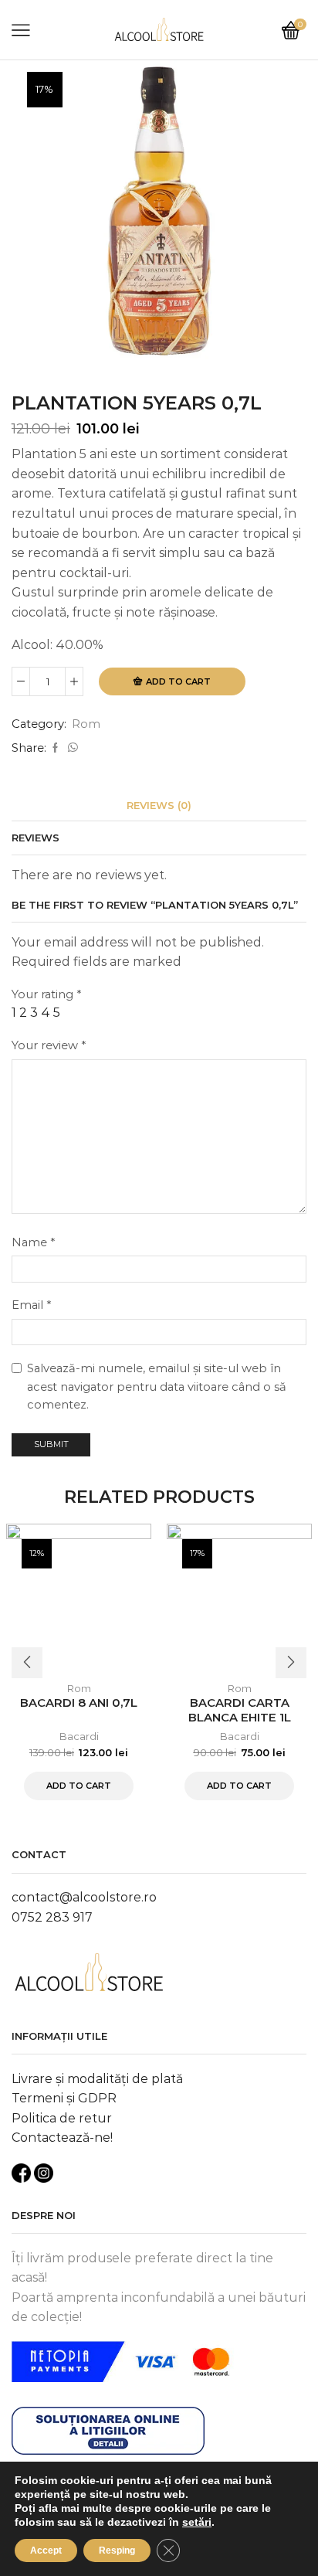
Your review (49, 1045)
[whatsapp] (71, 748)
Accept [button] (46, 2551)
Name (33, 1242)
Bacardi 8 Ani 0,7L (79, 1703)
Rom (86, 724)
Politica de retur (62, 2118)
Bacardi (79, 1736)
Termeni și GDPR (64, 2098)
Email (31, 1305)
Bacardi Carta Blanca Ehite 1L (240, 1710)
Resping (117, 2551)
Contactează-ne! (62, 2138)
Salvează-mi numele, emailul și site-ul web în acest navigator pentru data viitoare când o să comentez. (157, 1387)
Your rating (46, 994)
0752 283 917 (52, 1917)
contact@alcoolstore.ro (84, 1897)
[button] (27, 1663)
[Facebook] (55, 748)
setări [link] (197, 2522)
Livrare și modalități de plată (97, 2079)
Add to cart (178, 681)
